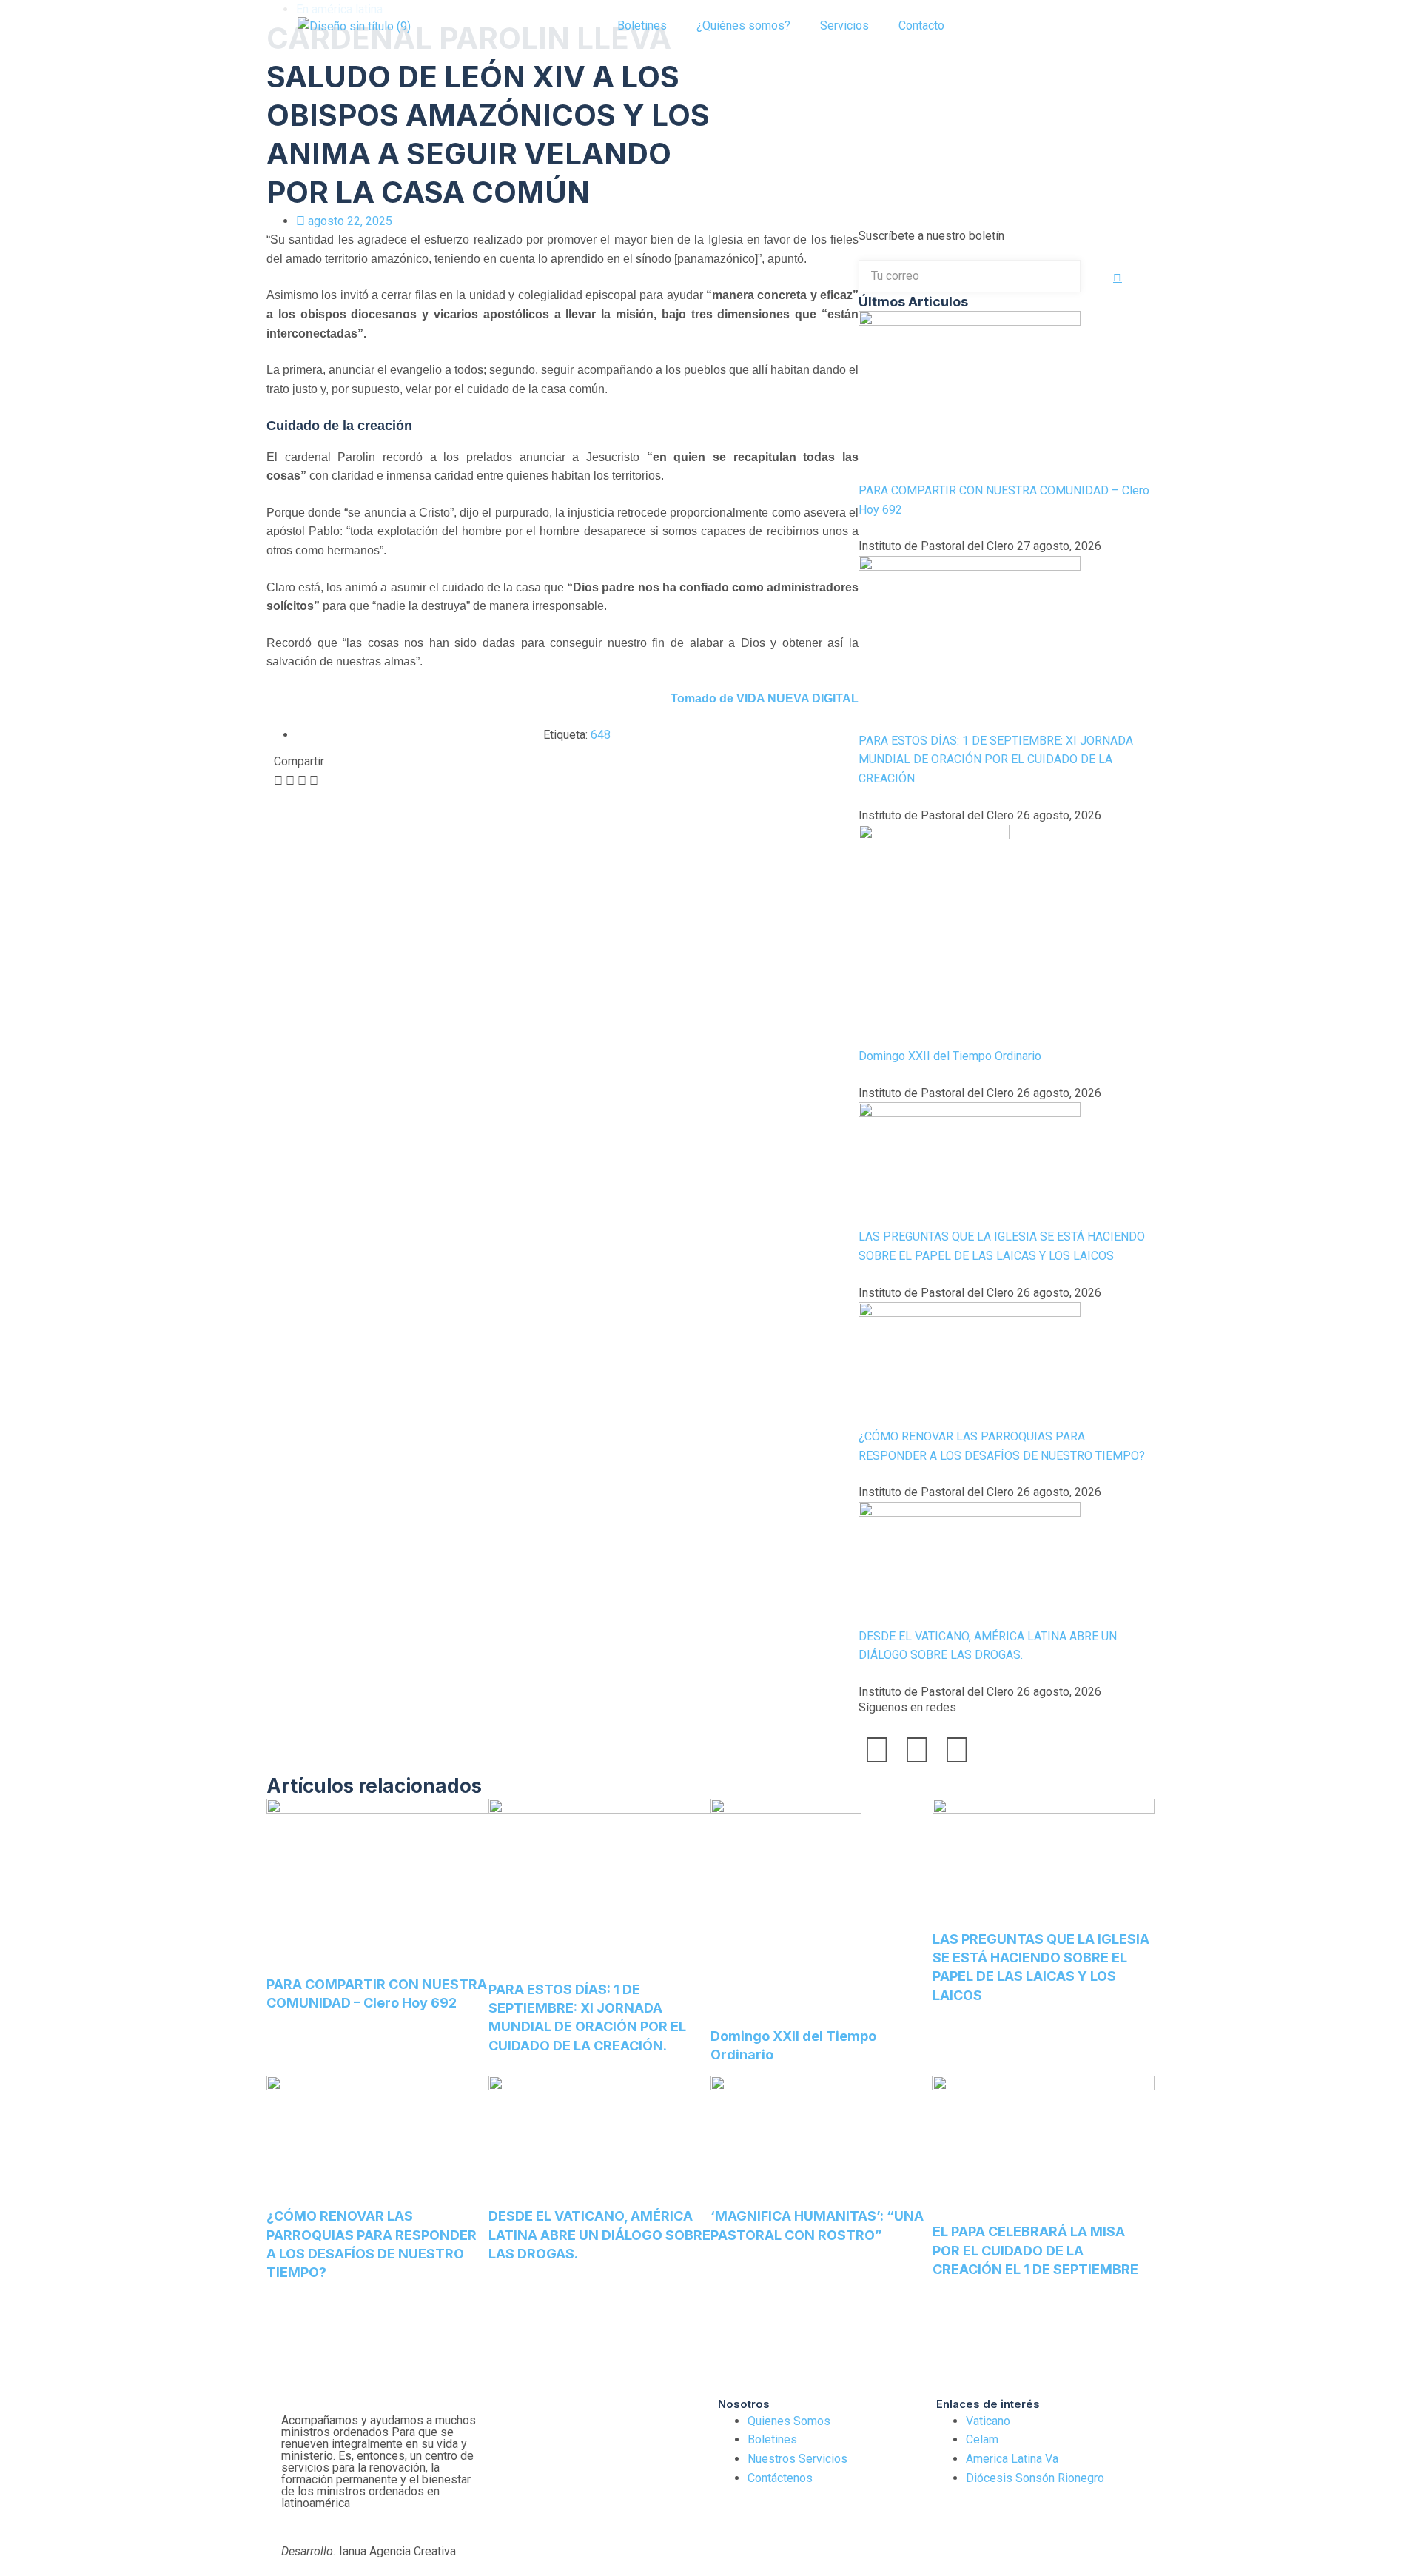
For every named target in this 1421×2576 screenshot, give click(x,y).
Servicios (844, 26)
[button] (992, 26)
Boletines (642, 26)
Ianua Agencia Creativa (369, 2551)
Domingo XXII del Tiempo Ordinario (950, 1056)
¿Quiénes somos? (743, 26)
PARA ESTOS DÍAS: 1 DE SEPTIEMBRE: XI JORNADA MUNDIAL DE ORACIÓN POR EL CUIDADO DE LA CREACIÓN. (996, 759)
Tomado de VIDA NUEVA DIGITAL (765, 698)
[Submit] (1118, 278)
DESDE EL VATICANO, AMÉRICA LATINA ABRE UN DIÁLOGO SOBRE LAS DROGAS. (599, 2234)
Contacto (921, 26)
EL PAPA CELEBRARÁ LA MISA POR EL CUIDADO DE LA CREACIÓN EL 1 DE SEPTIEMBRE (1035, 2250)
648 (601, 735)
